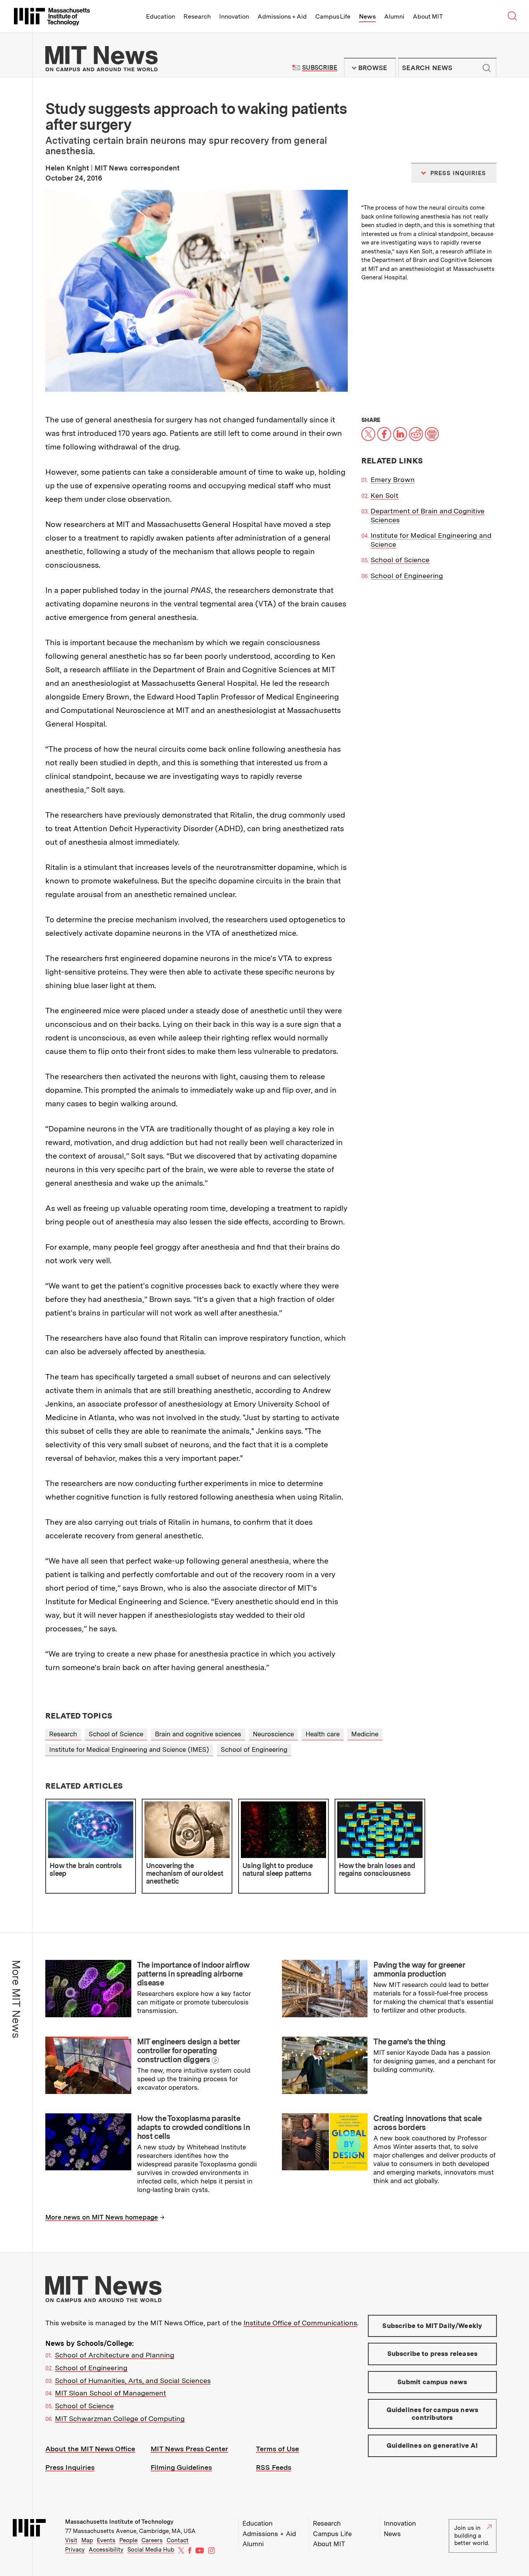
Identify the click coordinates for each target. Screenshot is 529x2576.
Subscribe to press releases (433, 2354)
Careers (152, 2540)
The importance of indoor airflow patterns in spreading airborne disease (193, 1974)
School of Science (400, 560)
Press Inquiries (70, 2467)
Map (87, 2540)
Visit (71, 2540)
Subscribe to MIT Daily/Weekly (432, 2326)
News (367, 16)
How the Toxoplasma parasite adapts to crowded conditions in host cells (193, 2127)
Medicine (365, 1734)
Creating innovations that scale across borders (427, 2123)
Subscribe (320, 68)
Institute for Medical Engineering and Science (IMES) (129, 1749)
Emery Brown (393, 480)
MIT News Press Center (189, 2449)
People (128, 2540)
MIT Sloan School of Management (111, 2393)
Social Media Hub (151, 2550)
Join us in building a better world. (472, 2536)
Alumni (394, 16)
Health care (323, 1734)
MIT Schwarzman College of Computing (120, 2418)
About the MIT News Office (90, 2449)
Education (161, 16)
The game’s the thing (409, 2042)
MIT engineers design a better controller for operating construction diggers (188, 2051)
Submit (486, 68)
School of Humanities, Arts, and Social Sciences (133, 2381)
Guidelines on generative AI (432, 2445)
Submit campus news (432, 2382)
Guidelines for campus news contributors (432, 2414)
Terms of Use (277, 2449)
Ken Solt (385, 495)
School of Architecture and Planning (115, 2355)
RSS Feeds (274, 2467)
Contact (178, 2540)
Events (106, 2540)
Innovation (234, 16)
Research (197, 16)
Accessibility (106, 2550)
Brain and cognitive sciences (198, 1734)
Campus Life (333, 16)
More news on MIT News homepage (102, 2217)
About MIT (428, 16)
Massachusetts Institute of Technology (119, 2522)
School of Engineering (407, 576)
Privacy (75, 2550)
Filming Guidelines (181, 2467)
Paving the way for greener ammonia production (419, 1969)
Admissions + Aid (282, 16)
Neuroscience (273, 1734)
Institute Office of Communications (300, 2323)
